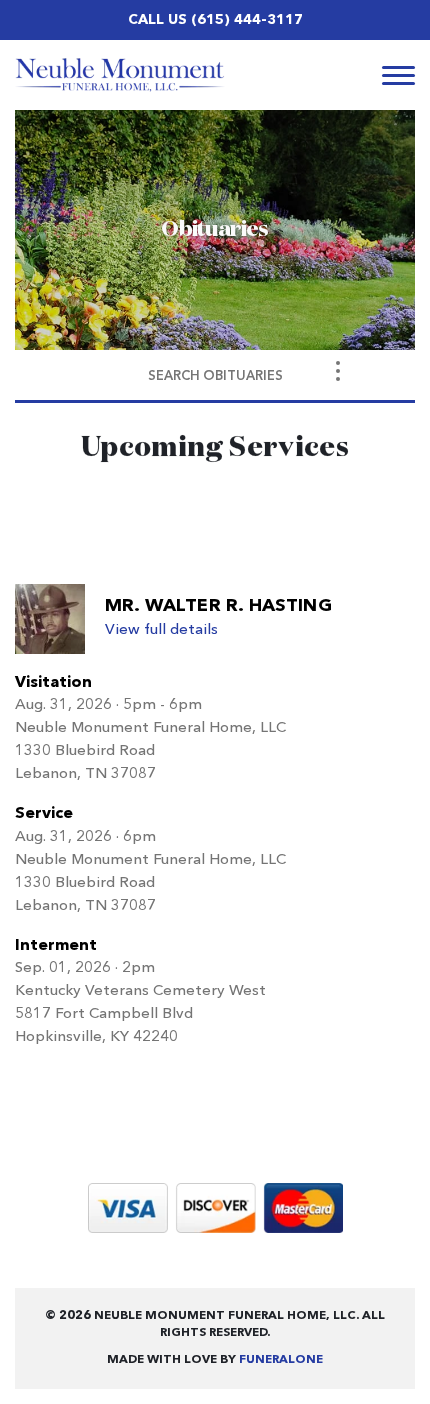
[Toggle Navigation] (338, 371)
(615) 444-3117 (247, 20)
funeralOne (281, 1360)
